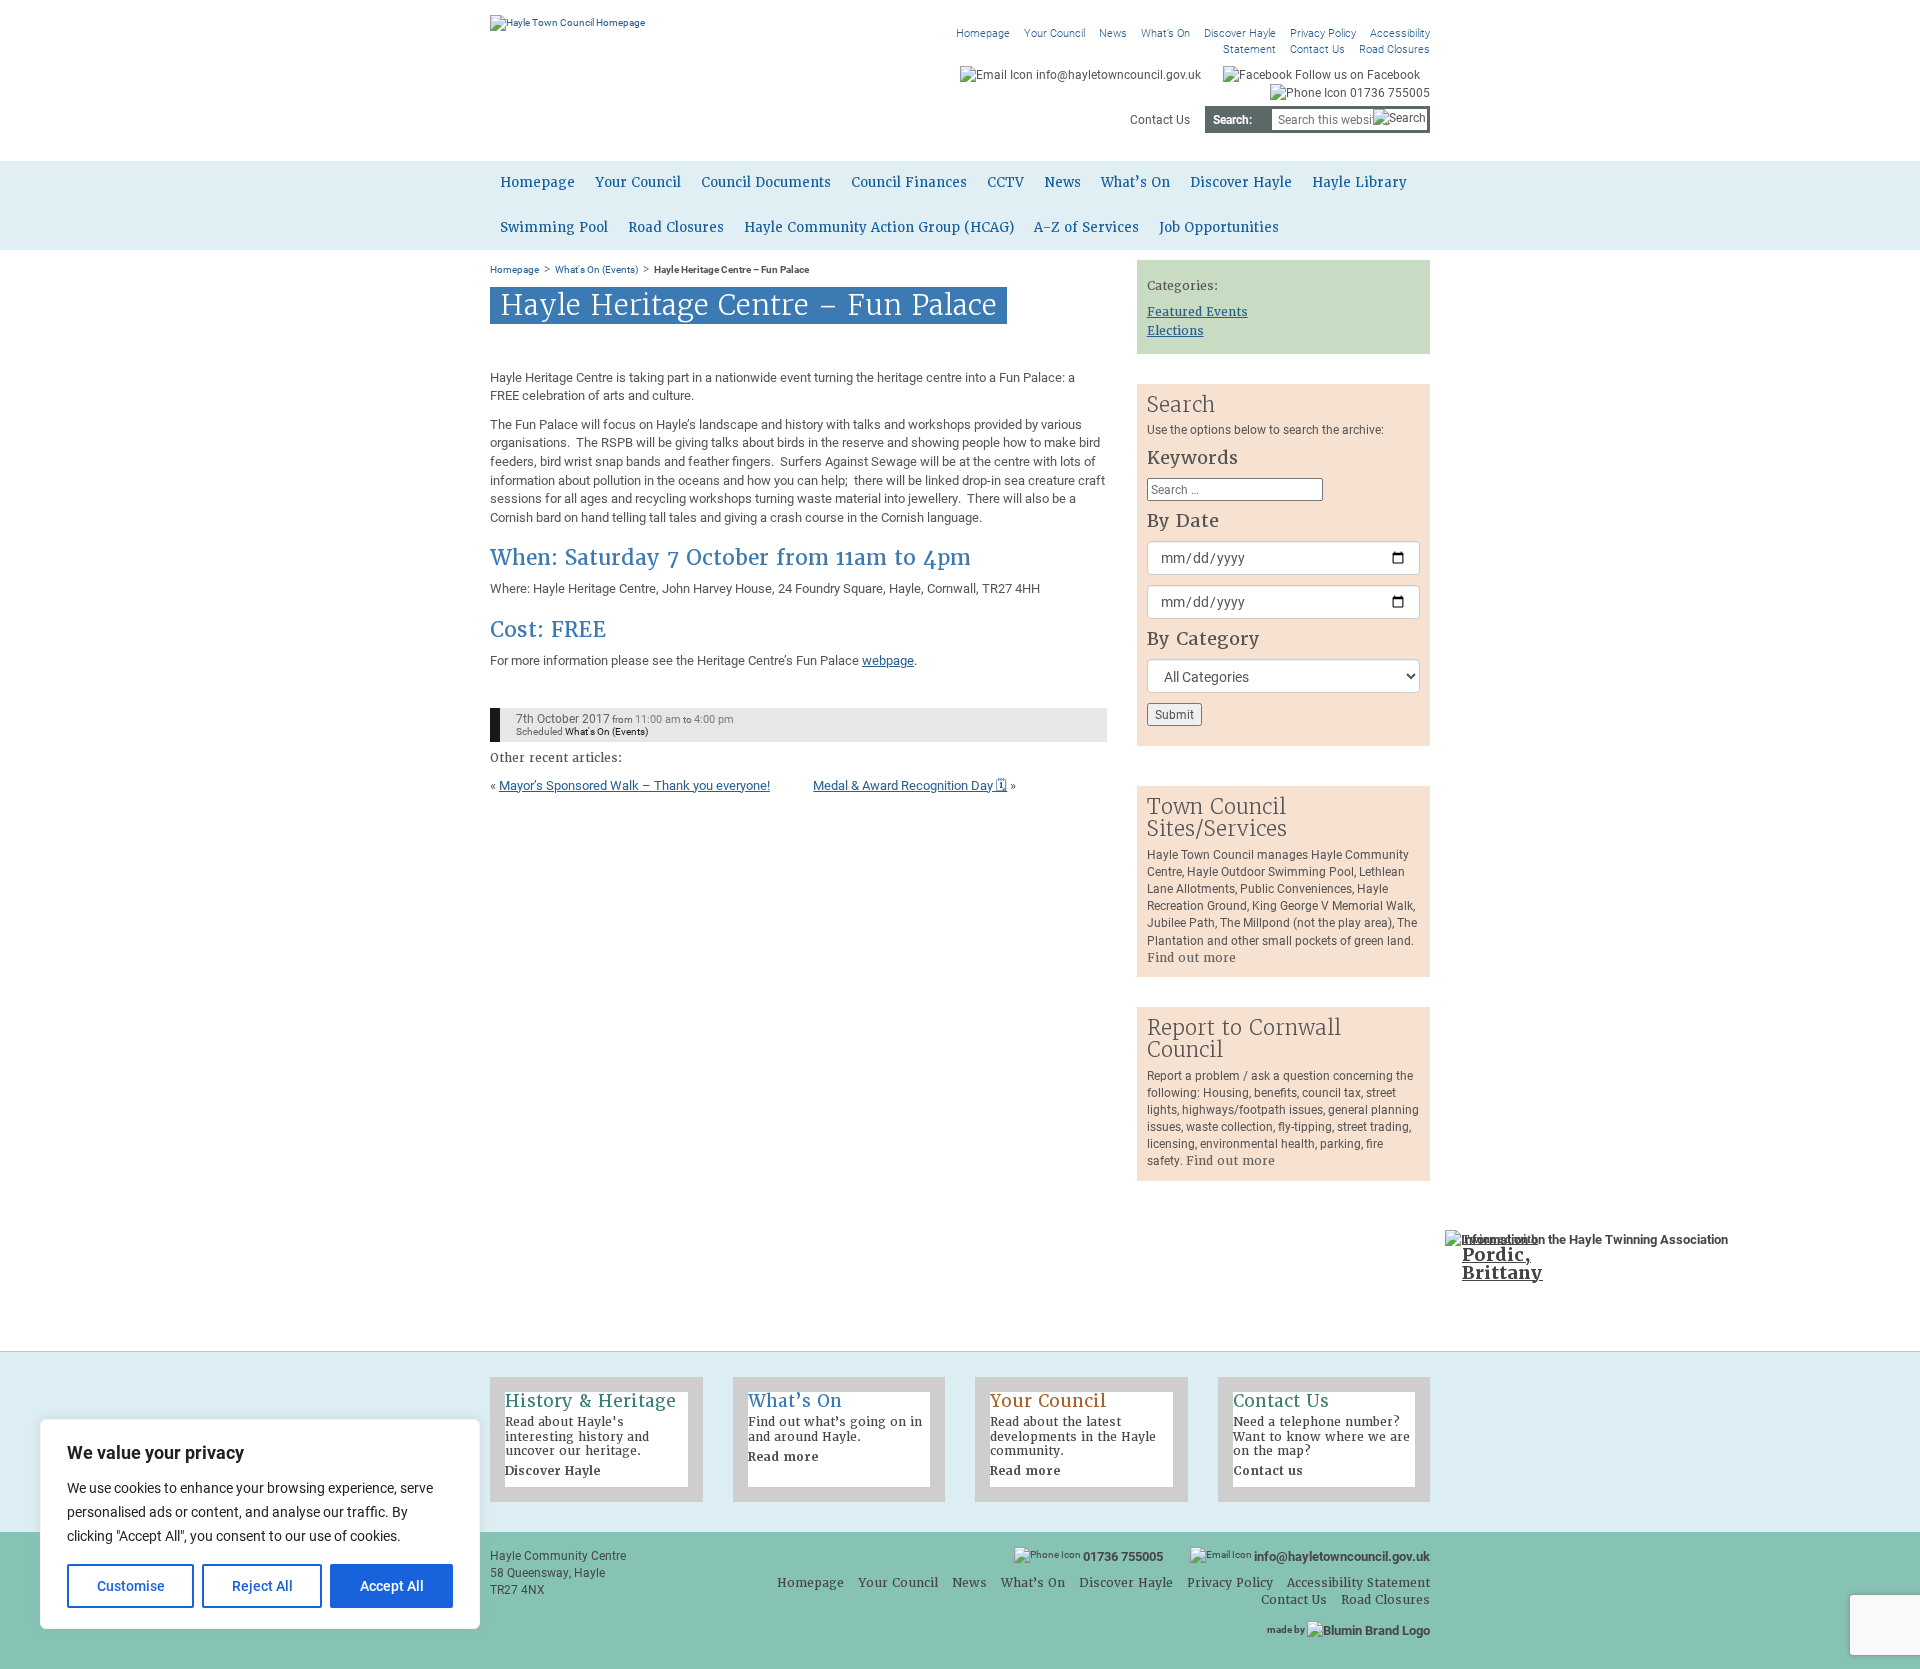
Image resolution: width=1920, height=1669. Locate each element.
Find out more (1191, 958)
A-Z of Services (1086, 227)
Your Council (1054, 32)
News (1113, 32)
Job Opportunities (1219, 227)
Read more (783, 1457)
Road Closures (1394, 48)
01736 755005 (1123, 1556)
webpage (888, 660)
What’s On (1165, 32)
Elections (1175, 331)
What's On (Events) (596, 269)
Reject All (262, 1585)
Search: (1232, 119)
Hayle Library (1359, 182)
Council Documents (766, 182)
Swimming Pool (554, 227)
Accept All (392, 1585)
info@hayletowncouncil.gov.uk (1342, 1556)
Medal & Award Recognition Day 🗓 (910, 785)
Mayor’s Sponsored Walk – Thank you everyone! (634, 785)
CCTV (1005, 182)
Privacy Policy (1323, 32)
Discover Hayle (1240, 32)
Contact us (1268, 1471)
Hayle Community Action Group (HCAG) (879, 227)
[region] (260, 1524)
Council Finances (909, 182)
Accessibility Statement (1358, 1583)
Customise (131, 1585)
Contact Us (1317, 48)
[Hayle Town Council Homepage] (567, 22)
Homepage (983, 32)
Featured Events (1197, 312)
